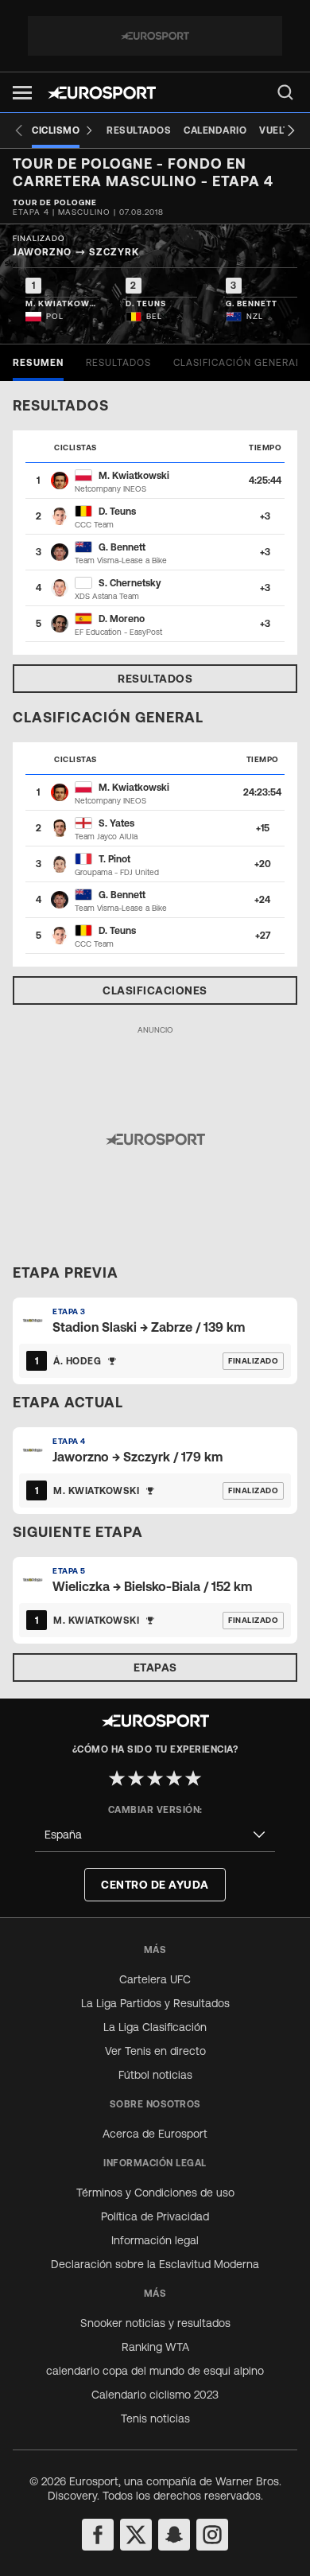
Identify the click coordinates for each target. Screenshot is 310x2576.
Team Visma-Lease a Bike (121, 560)
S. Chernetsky (130, 583)
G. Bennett (122, 547)
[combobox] (155, 1835)
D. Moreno (122, 619)
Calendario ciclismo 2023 (155, 2395)
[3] (155, 1778)
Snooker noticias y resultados (155, 2323)
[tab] (38, 363)
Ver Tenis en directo (155, 2051)
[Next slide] (291, 130)
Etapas (155, 1667)
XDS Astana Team (107, 596)
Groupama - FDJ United (117, 872)
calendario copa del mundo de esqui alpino (155, 2371)
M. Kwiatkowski (134, 476)
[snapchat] (174, 2535)
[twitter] (136, 2535)
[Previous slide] (19, 130)
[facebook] (98, 2535)
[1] (117, 1778)
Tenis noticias (155, 2418)
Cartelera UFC (155, 1979)
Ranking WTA (155, 2347)
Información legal (155, 2240)
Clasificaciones (155, 990)
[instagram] (212, 2535)
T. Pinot (114, 859)
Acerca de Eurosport (155, 2134)
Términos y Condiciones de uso (155, 2193)
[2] (136, 1778)
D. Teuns (117, 512)
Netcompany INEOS (110, 489)
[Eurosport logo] (102, 93)
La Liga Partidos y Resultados (155, 2003)
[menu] (285, 92)
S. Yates (116, 823)
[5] (193, 1778)
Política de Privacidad (155, 2216)
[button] (22, 93)
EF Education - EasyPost (118, 632)
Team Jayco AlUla (106, 837)
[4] (174, 1778)
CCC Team (94, 525)
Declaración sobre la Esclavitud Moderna (155, 2264)
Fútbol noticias (155, 2075)
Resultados (155, 679)
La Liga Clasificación (155, 2027)
